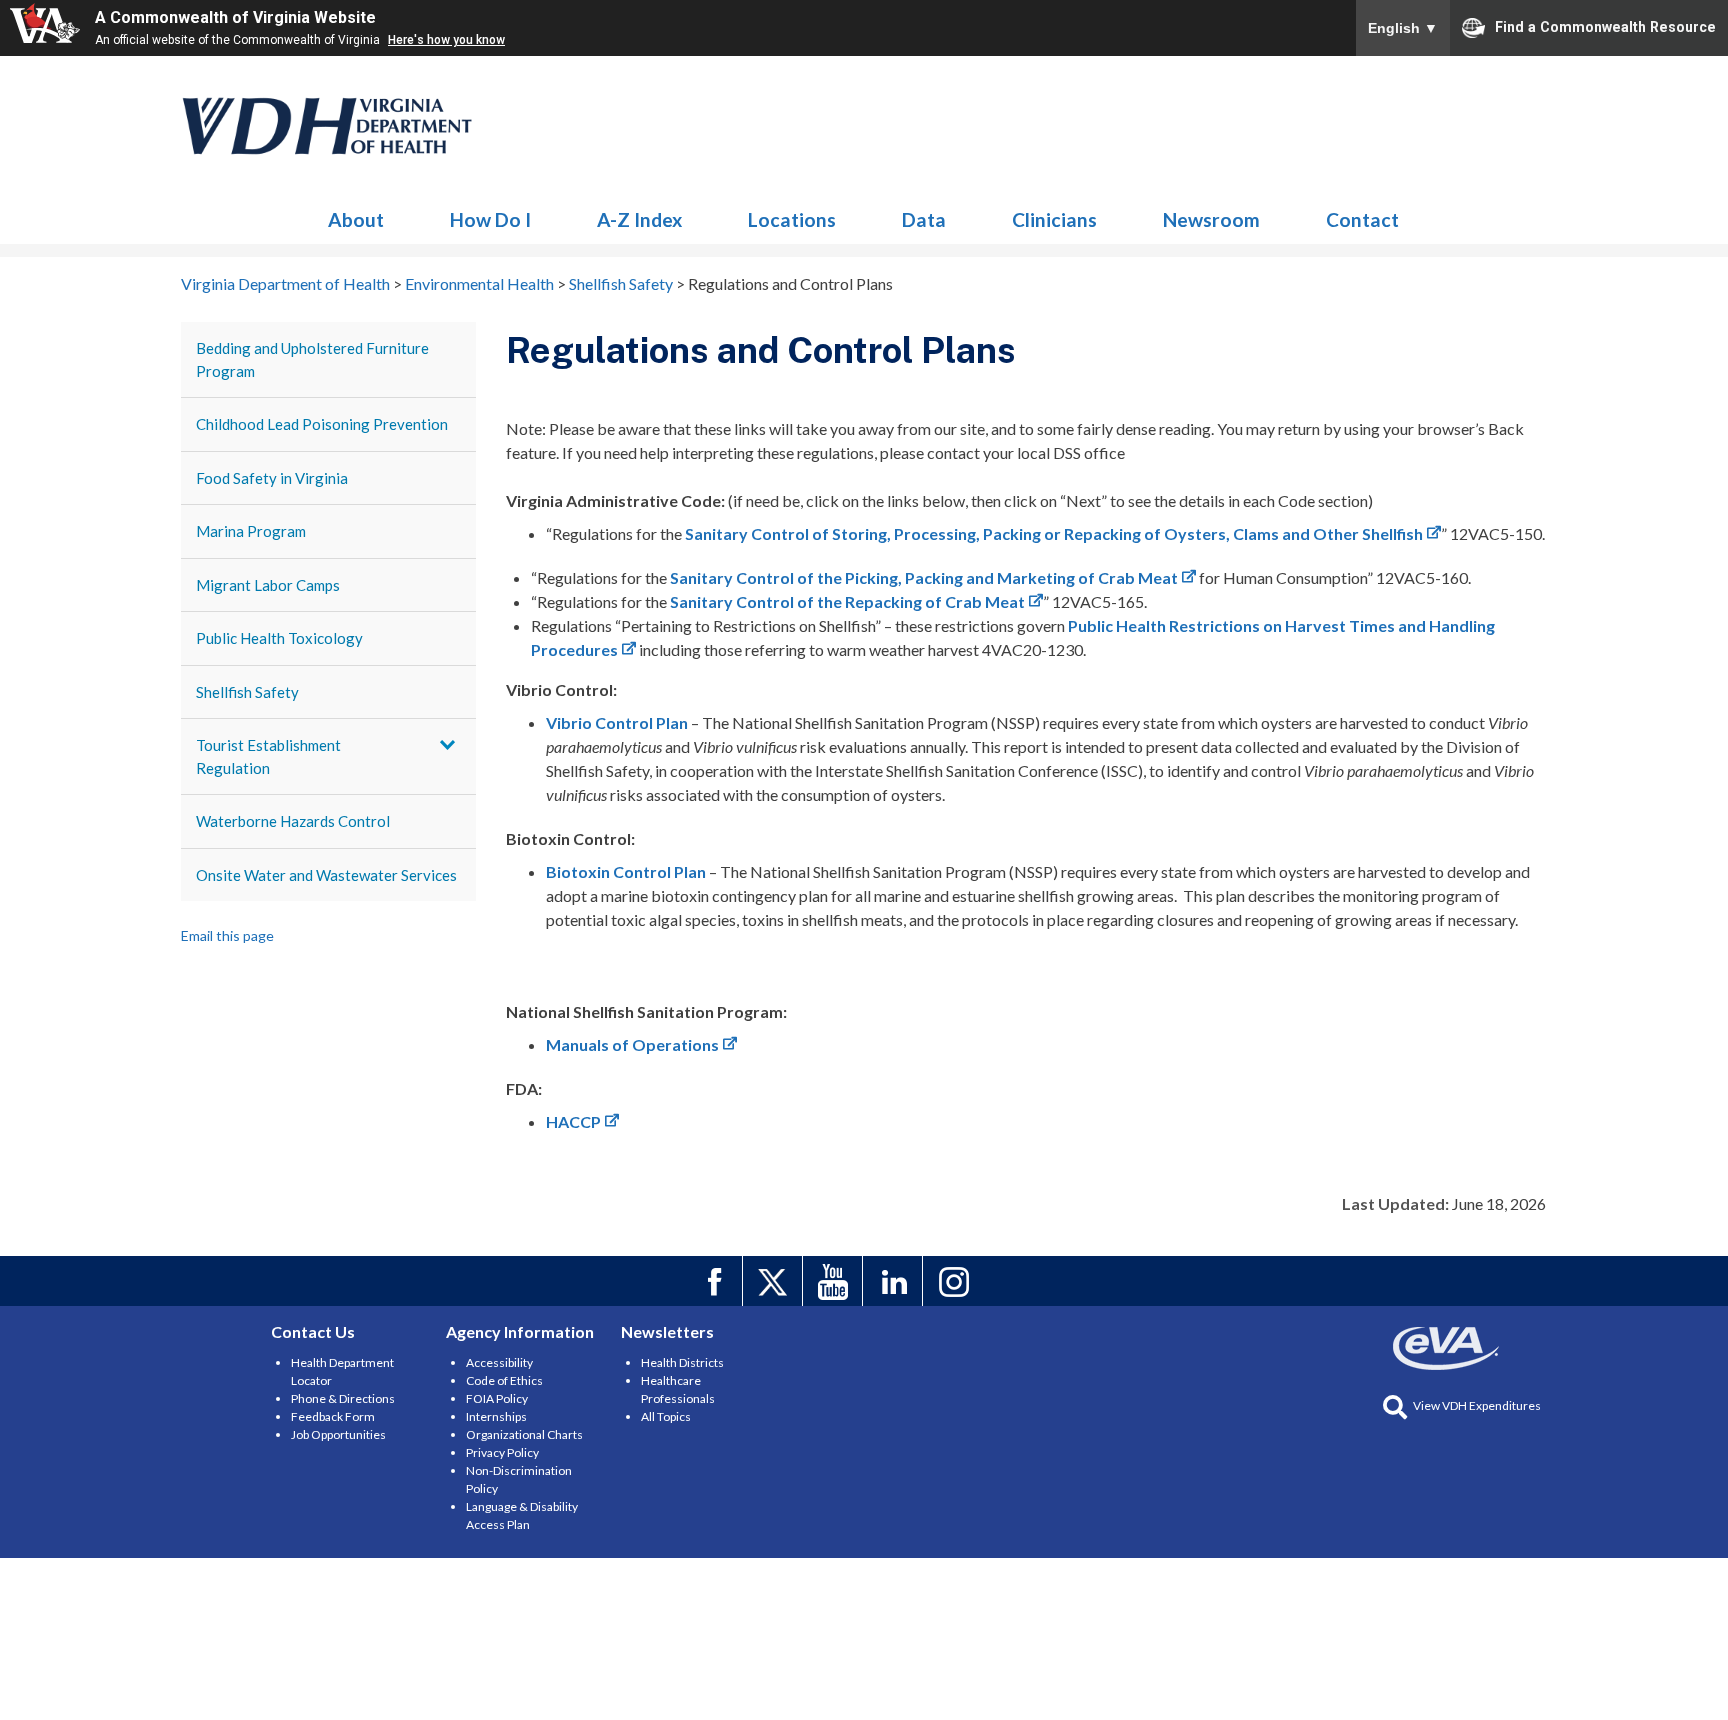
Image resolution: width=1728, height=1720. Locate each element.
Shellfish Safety (247, 692)
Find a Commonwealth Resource (1605, 26)
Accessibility (499, 1362)
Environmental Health (328, 126)
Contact (1362, 219)
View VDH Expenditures (1477, 1405)
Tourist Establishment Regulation (268, 756)
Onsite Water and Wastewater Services (326, 875)
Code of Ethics (504, 1380)
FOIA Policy (497, 1398)
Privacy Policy (502, 1452)
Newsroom (1211, 219)
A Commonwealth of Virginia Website (235, 17)
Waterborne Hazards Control (293, 821)
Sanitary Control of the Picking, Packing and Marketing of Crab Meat (924, 577)
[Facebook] (715, 1281)
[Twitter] (775, 1281)
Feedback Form (333, 1416)
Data (924, 219)
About (356, 219)
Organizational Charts (524, 1434)
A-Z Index (639, 219)
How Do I (490, 219)
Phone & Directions (343, 1398)
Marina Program (251, 531)
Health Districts (682, 1362)
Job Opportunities (338, 1434)
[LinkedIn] (895, 1281)
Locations (792, 219)
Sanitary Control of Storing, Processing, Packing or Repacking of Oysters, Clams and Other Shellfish (1054, 533)
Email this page (227, 935)
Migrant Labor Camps (268, 585)
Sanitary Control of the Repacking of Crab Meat (847, 601)
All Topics (666, 1416)
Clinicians (1054, 219)
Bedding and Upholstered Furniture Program (312, 359)
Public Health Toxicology (279, 638)
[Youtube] (835, 1281)
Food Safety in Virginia (272, 478)
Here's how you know (446, 40)
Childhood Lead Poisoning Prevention (322, 424)
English (1403, 28)
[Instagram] (955, 1281)
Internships (496, 1416)
